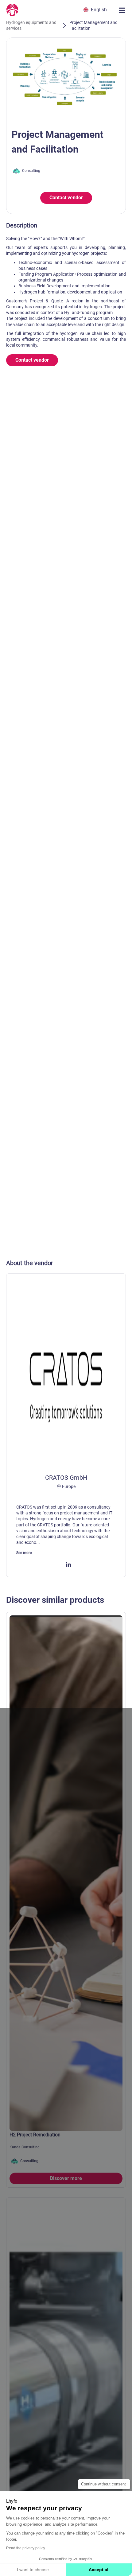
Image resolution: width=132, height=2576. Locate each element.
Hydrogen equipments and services (31, 25)
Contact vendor (66, 198)
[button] (96, 10)
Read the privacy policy (26, 2548)
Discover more (66, 2178)
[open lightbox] (66, 78)
